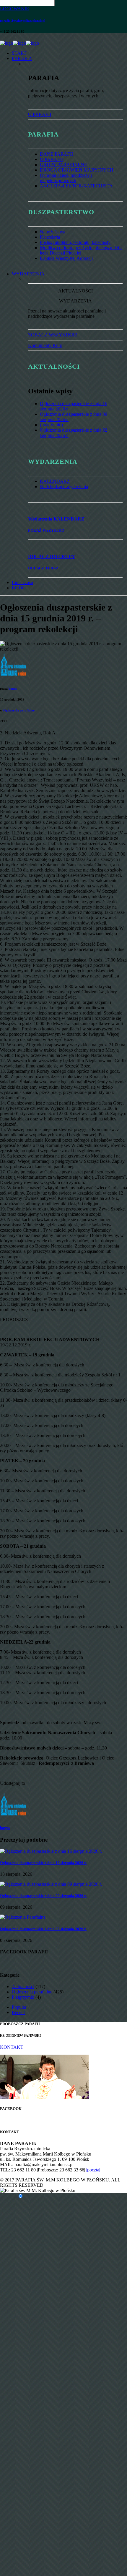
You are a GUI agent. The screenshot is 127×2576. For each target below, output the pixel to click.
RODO (19, 588)
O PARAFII (40, 114)
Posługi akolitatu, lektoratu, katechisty (75, 242)
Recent (18, 2012)
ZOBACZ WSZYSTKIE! (53, 335)
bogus (13, 689)
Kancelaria (50, 237)
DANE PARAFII (56, 154)
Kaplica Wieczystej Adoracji (66, 258)
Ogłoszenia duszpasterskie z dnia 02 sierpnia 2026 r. (43, 1929)
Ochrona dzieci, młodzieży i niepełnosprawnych (66, 178)
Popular (19, 2007)
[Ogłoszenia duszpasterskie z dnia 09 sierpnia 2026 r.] (51, 1884)
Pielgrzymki (23, 1997)
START (19, 53)
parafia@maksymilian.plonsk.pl (23, 21)
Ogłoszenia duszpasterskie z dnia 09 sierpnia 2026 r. (43, 1896)
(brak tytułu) (51, 425)
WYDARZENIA (28, 274)
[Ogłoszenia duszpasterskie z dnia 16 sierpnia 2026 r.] (51, 1851)
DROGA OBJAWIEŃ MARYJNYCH (77, 170)
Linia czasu (22, 582)
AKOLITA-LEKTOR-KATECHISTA (76, 186)
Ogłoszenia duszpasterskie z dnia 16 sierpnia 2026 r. (43, 1863)
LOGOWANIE (14, 9)
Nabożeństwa (53, 232)
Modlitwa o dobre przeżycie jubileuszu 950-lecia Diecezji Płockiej (81, 250)
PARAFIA (22, 58)
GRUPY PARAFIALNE (63, 165)
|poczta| (93, 2170)
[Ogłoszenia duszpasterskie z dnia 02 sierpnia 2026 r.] (23, 1917)
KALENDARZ (55, 481)
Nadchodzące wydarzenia (64, 487)
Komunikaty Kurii (45, 345)
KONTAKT (12, 2047)
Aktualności (23, 1987)
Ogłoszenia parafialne (19, 710)
